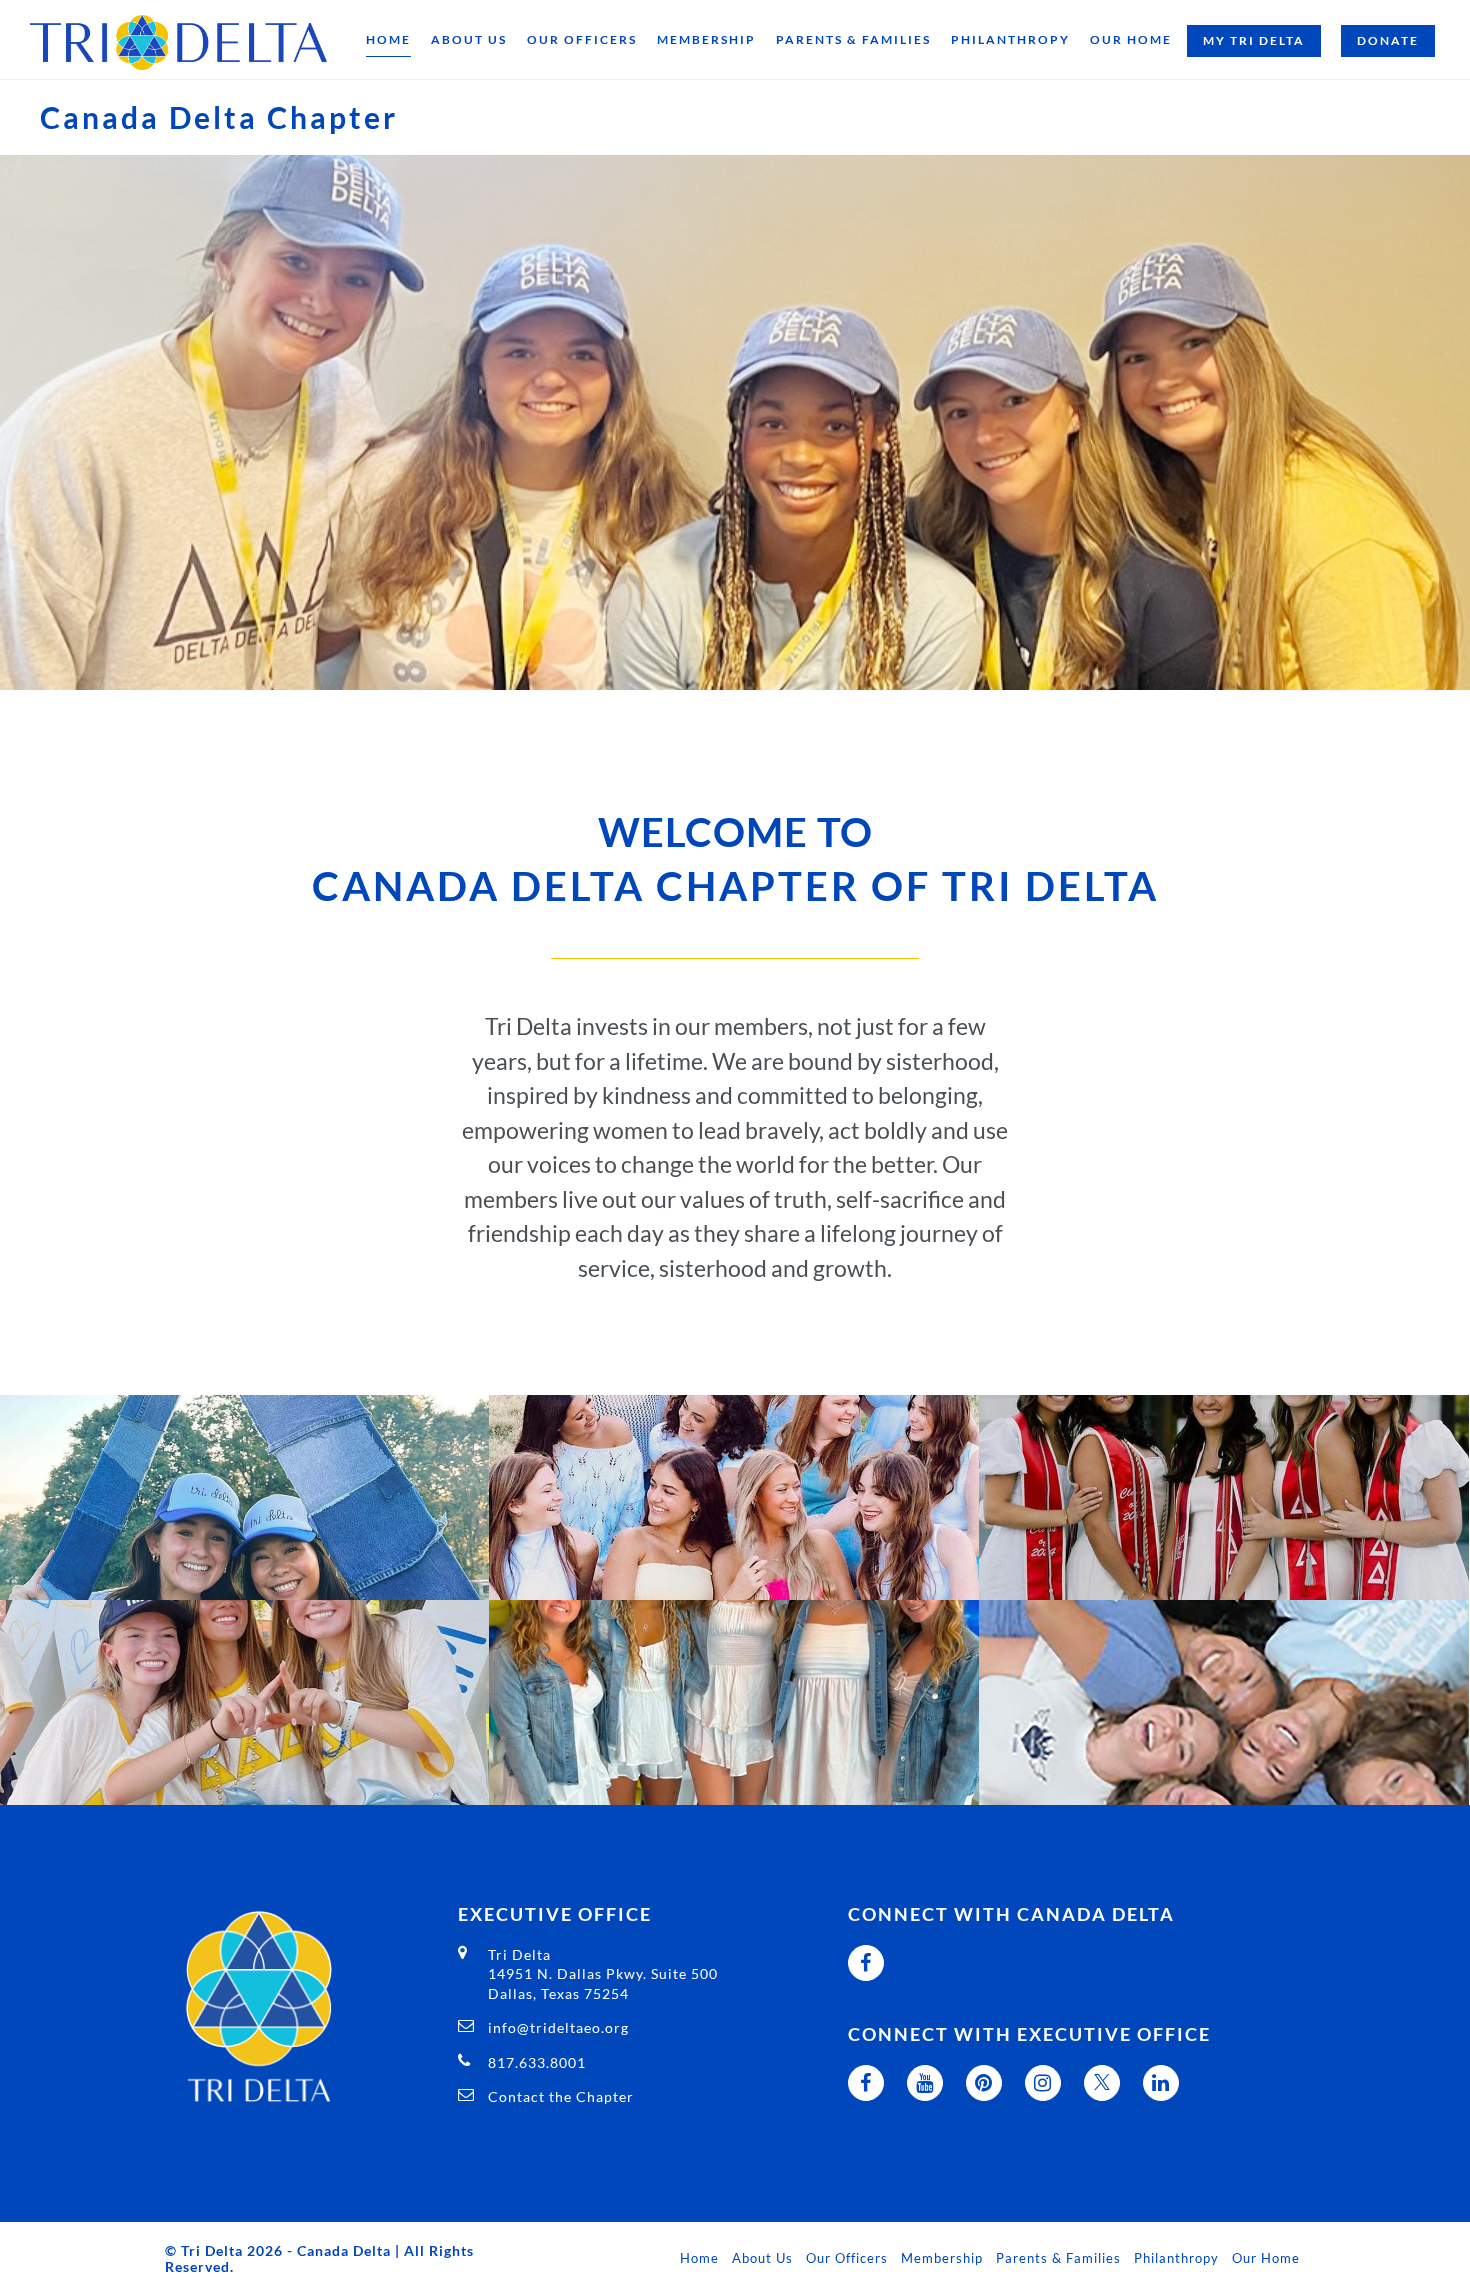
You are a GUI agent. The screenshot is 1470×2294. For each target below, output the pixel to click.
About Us (469, 39)
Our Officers (582, 39)
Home (388, 39)
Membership (706, 39)
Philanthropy (1010, 39)
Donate (1388, 40)
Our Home (1131, 39)
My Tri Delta (1254, 40)
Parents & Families (853, 39)
